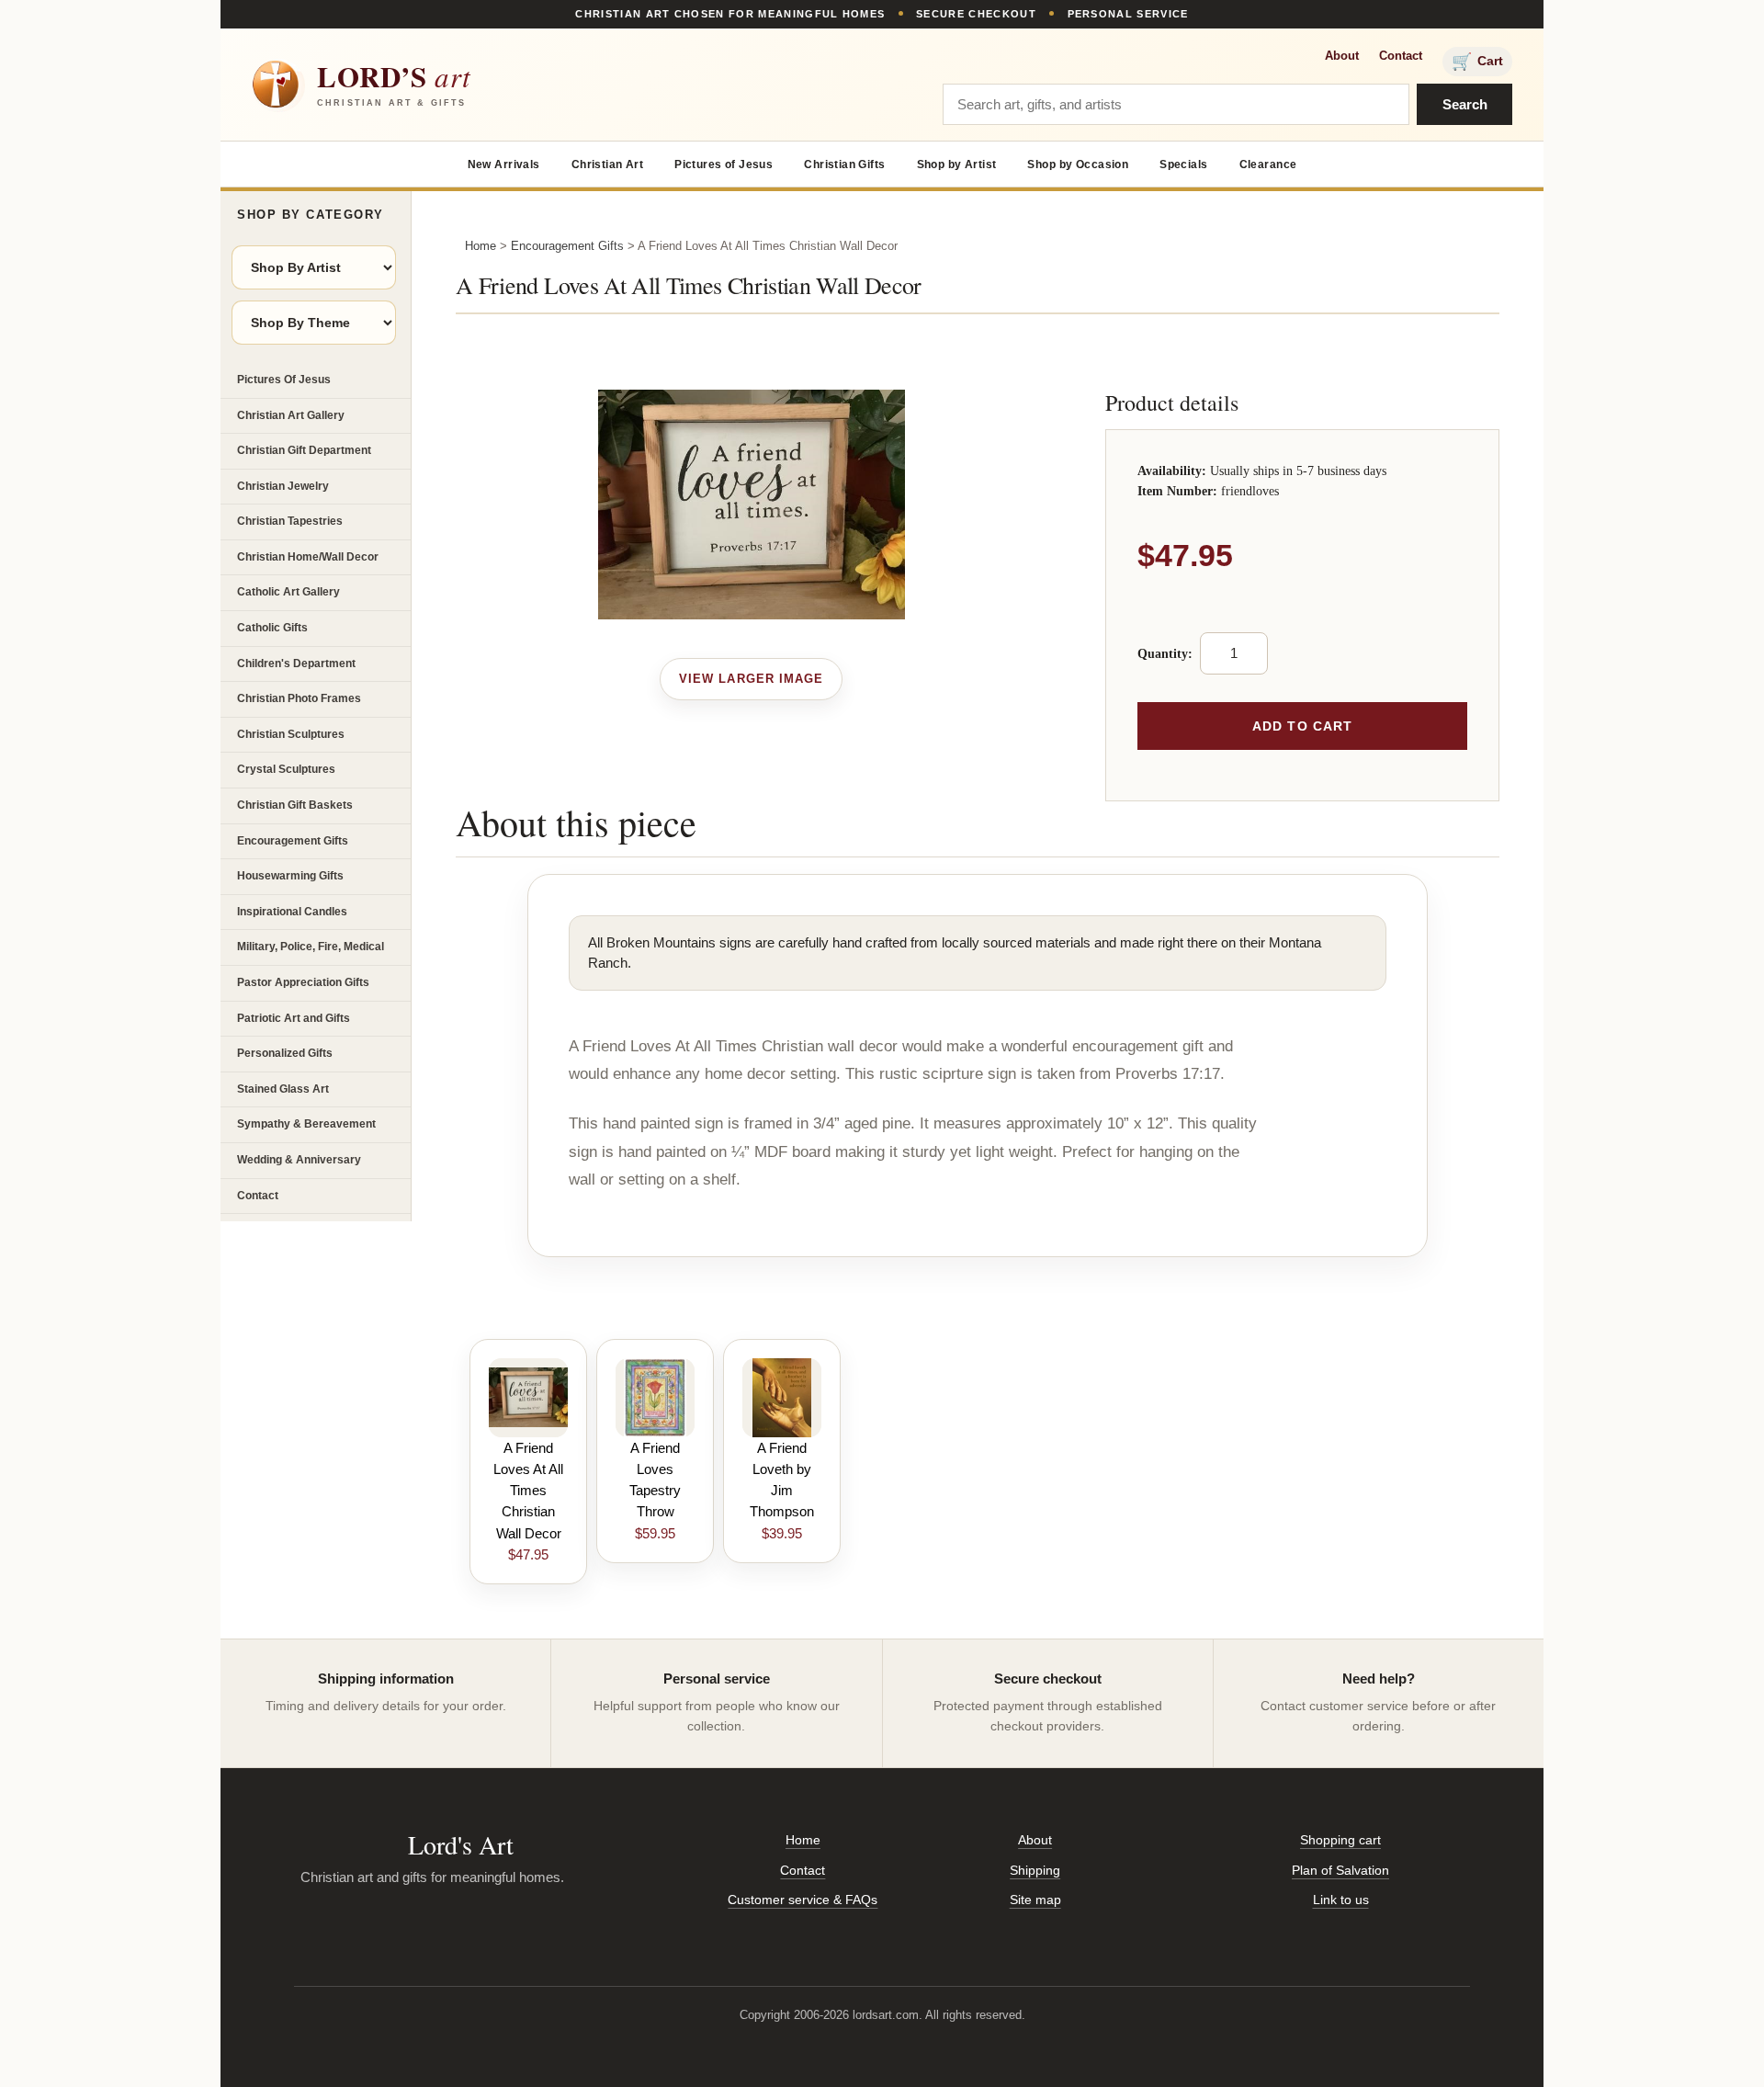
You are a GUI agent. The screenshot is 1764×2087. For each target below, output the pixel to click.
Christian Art (607, 164)
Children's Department (296, 664)
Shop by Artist (957, 164)
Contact (1401, 56)
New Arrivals (504, 164)
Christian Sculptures (291, 734)
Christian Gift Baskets (295, 805)
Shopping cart (1340, 1840)
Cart (1477, 62)
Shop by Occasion (1078, 164)
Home (481, 246)
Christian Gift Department (304, 450)
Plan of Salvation (1340, 1870)
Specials (1183, 164)
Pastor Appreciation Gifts (303, 982)
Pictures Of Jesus (284, 380)
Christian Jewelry (283, 486)
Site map (1035, 1900)
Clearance (1268, 164)
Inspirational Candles (292, 912)
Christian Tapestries (290, 521)
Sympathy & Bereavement (306, 1124)
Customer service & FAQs (803, 1900)
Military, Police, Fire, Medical (311, 947)
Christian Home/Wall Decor (308, 557)
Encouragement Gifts (293, 841)
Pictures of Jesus (724, 164)
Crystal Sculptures (286, 769)
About (1342, 56)
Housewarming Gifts (290, 876)
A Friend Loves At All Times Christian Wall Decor (528, 1491)
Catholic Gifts (272, 628)
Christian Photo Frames (299, 698)
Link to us (1341, 1900)
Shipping (1035, 1870)
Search (1465, 104)
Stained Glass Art (283, 1089)
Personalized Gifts (285, 1053)
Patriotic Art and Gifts (294, 1018)
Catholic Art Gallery (288, 592)
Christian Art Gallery (291, 415)
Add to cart (1302, 726)
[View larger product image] (751, 679)
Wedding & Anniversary (299, 1160)
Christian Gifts (844, 164)
